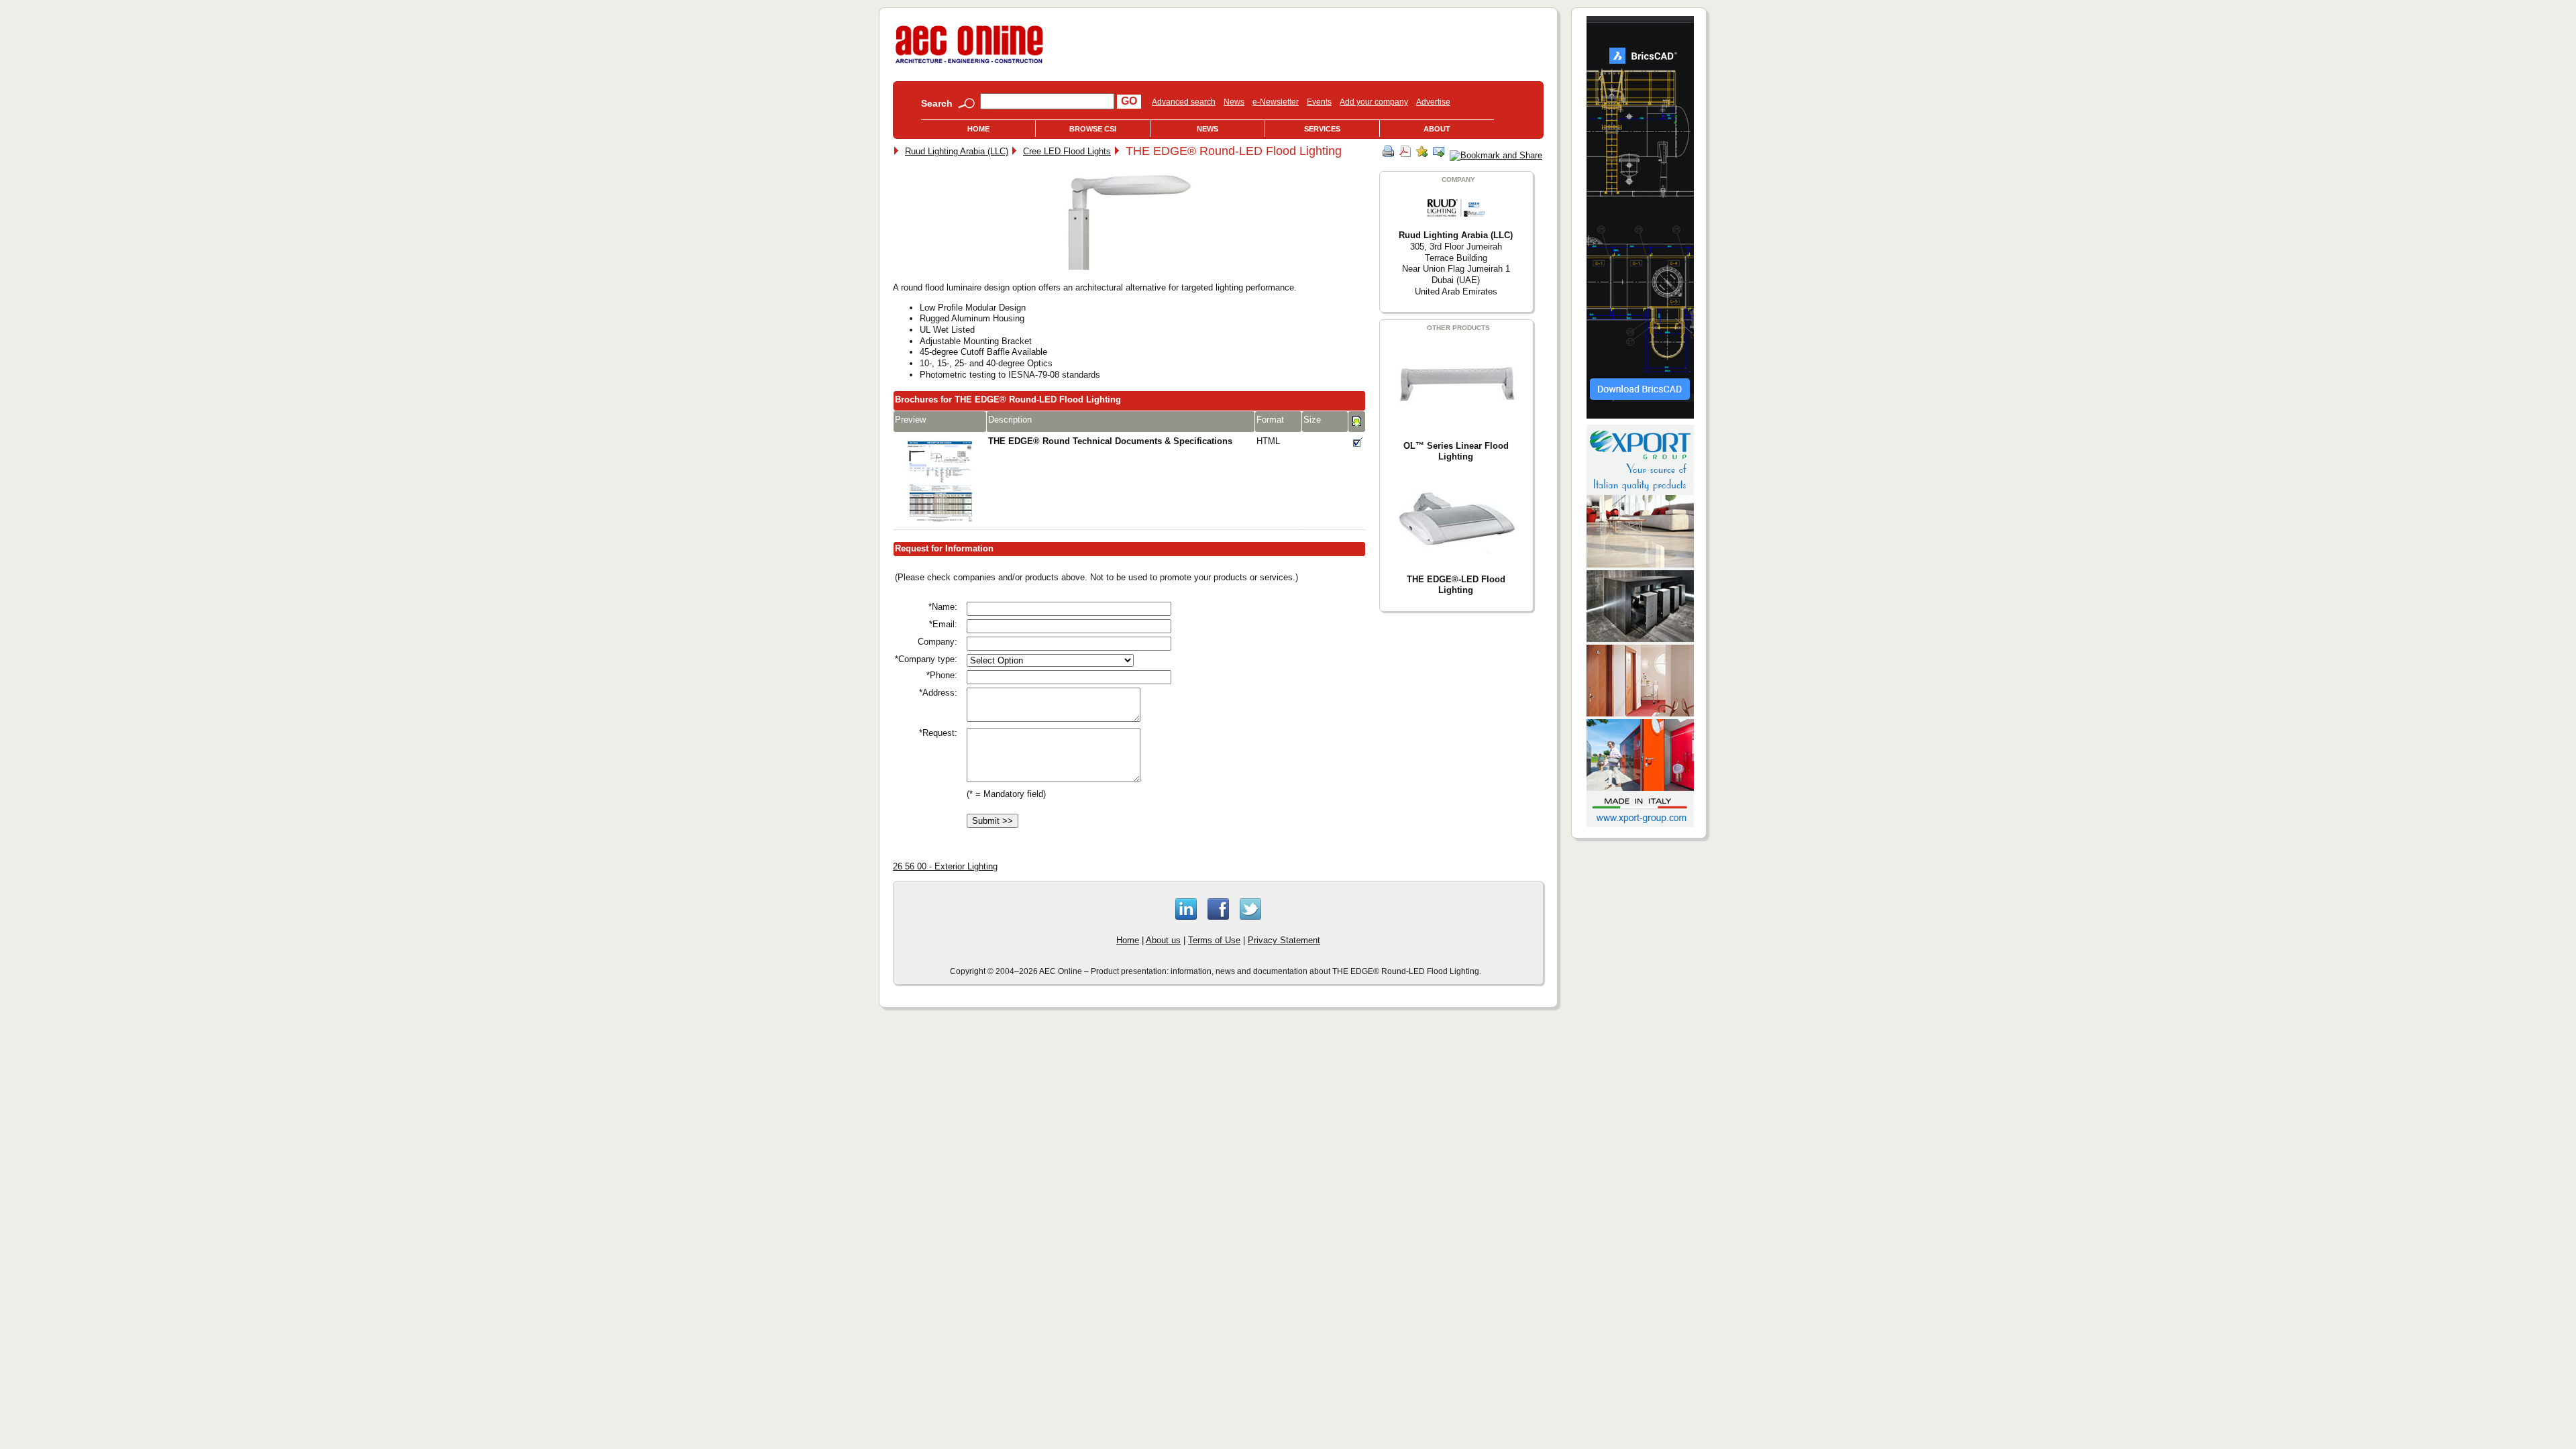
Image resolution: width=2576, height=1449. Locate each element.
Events (1319, 102)
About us (1163, 940)
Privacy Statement (1284, 940)
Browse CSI (1093, 129)
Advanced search (1184, 102)
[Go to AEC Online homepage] (969, 63)
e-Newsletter (1276, 102)
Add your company (1374, 102)
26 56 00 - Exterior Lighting (945, 866)
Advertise (1433, 102)
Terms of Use (1214, 940)
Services (1322, 129)
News (1234, 102)
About (1437, 129)
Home (978, 129)
